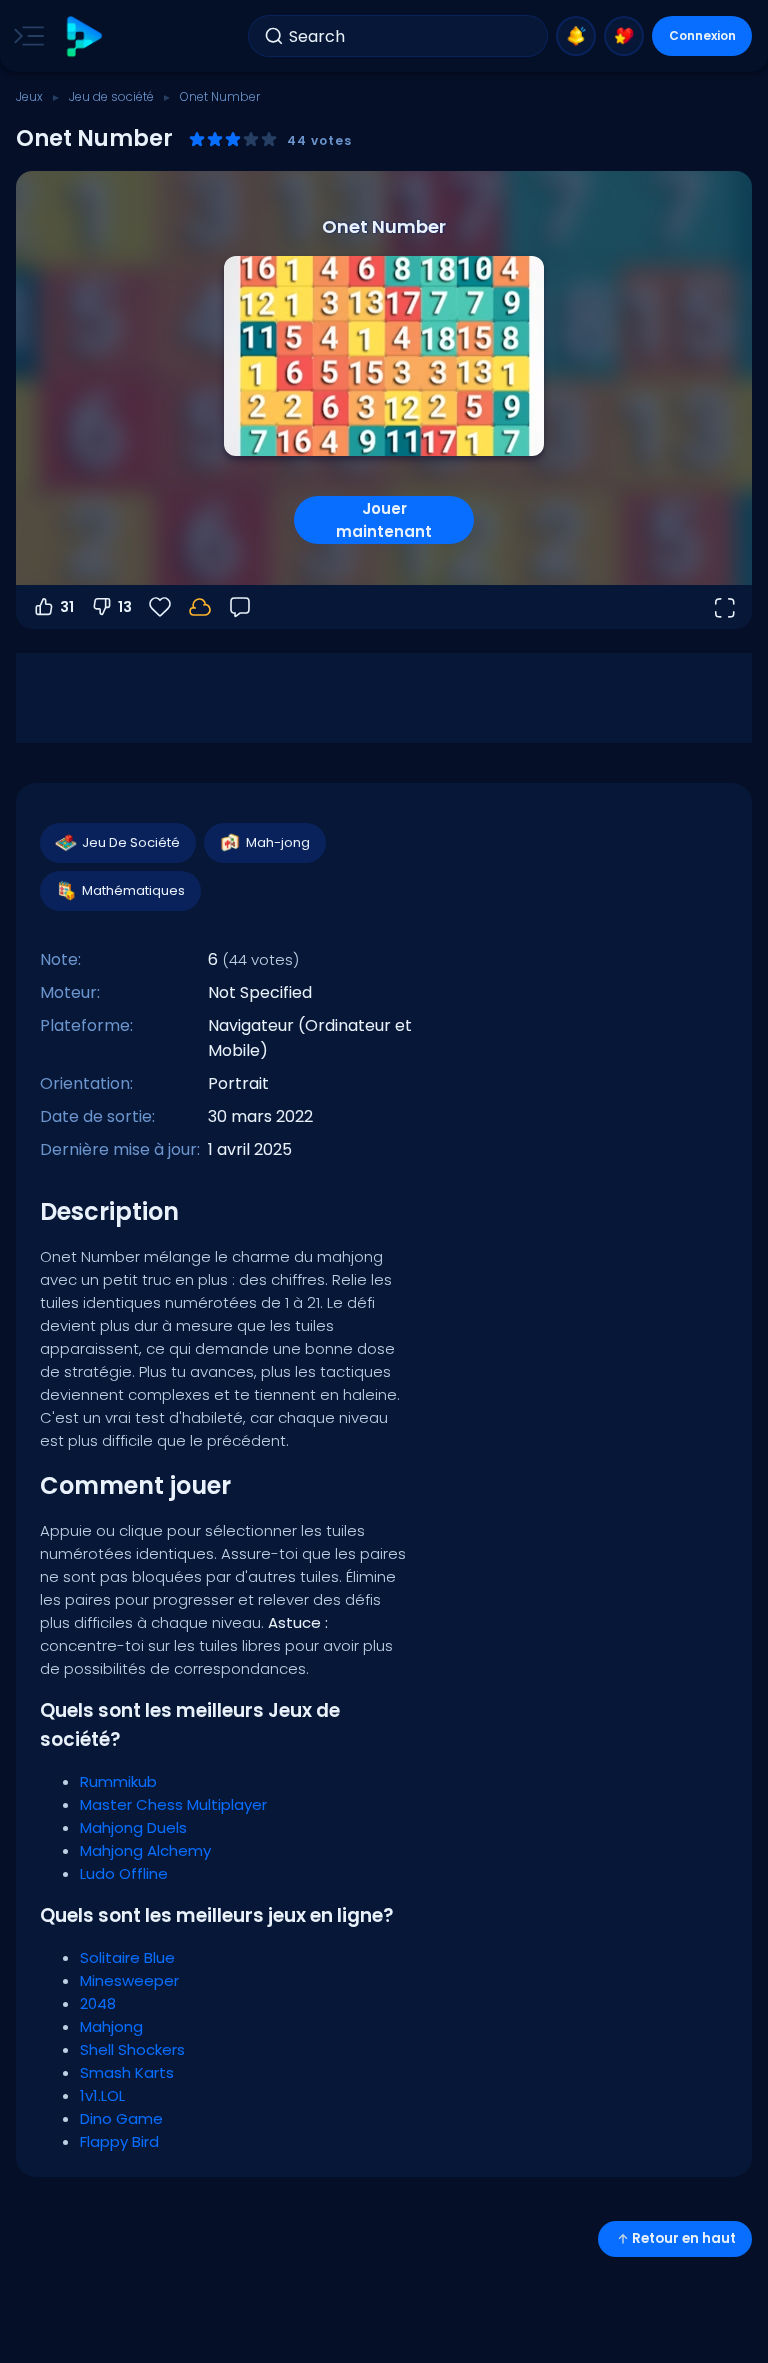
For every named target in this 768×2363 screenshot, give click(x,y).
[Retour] (240, 607)
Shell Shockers (132, 2049)
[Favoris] (624, 36)
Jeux (29, 96)
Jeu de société (111, 96)
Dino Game (121, 2118)
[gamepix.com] (83, 36)
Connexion (702, 35)
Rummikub (118, 1781)
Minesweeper (129, 1980)
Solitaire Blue (127, 1957)
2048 (98, 2003)
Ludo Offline (124, 1873)
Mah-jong (278, 842)
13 (125, 607)
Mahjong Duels (133, 1827)
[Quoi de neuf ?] (576, 36)
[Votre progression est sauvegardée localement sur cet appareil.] (200, 607)
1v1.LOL (102, 2095)
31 (67, 607)
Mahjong (111, 2026)
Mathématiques (133, 890)
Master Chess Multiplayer (173, 1804)
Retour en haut (684, 2238)
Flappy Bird (119, 2141)
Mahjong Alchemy (145, 1850)
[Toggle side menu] (25, 36)
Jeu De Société (131, 842)
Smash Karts (127, 2072)
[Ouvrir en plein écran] (724, 607)
